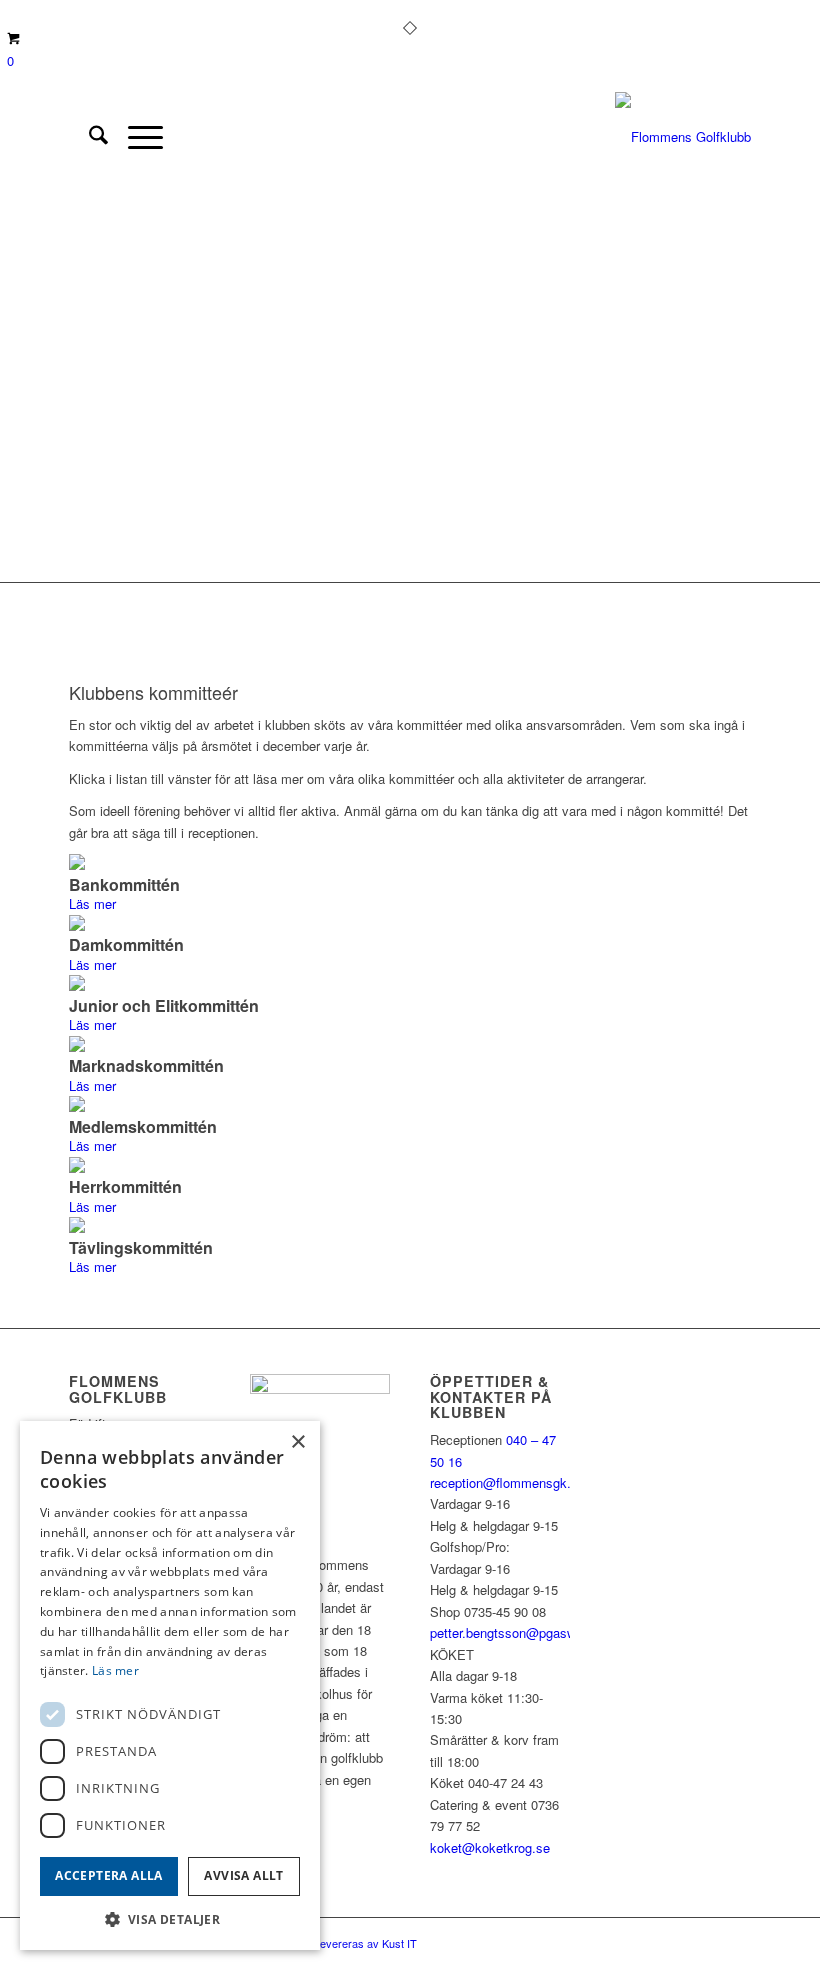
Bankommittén (124, 884)
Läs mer (92, 903)
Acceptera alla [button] (109, 1875)
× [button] (297, 1442)
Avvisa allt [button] (243, 1875)
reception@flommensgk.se (507, 1482)
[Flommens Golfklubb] (683, 137)
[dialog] (170, 1685)
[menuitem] (88, 137)
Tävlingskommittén (141, 1247)
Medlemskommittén (143, 1126)
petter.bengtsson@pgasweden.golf (529, 1632)
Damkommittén (126, 944)
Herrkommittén (125, 1186)
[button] (170, 1919)
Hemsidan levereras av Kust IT (341, 1943)
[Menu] (135, 137)
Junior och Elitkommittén (164, 1005)
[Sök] (88, 137)
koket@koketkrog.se (490, 1847)
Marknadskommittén (146, 1065)
